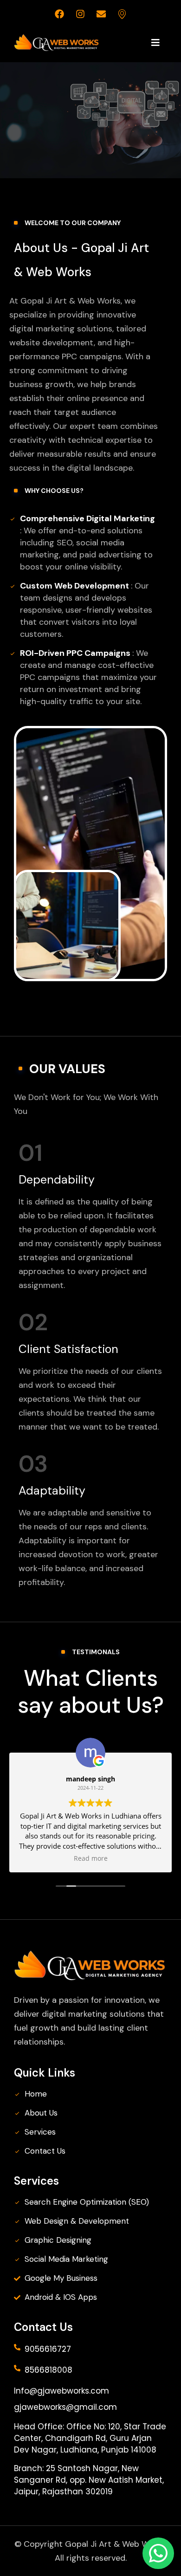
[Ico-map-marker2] (122, 14)
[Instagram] (80, 14)
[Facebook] (59, 14)
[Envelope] (101, 14)
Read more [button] (91, 1858)
